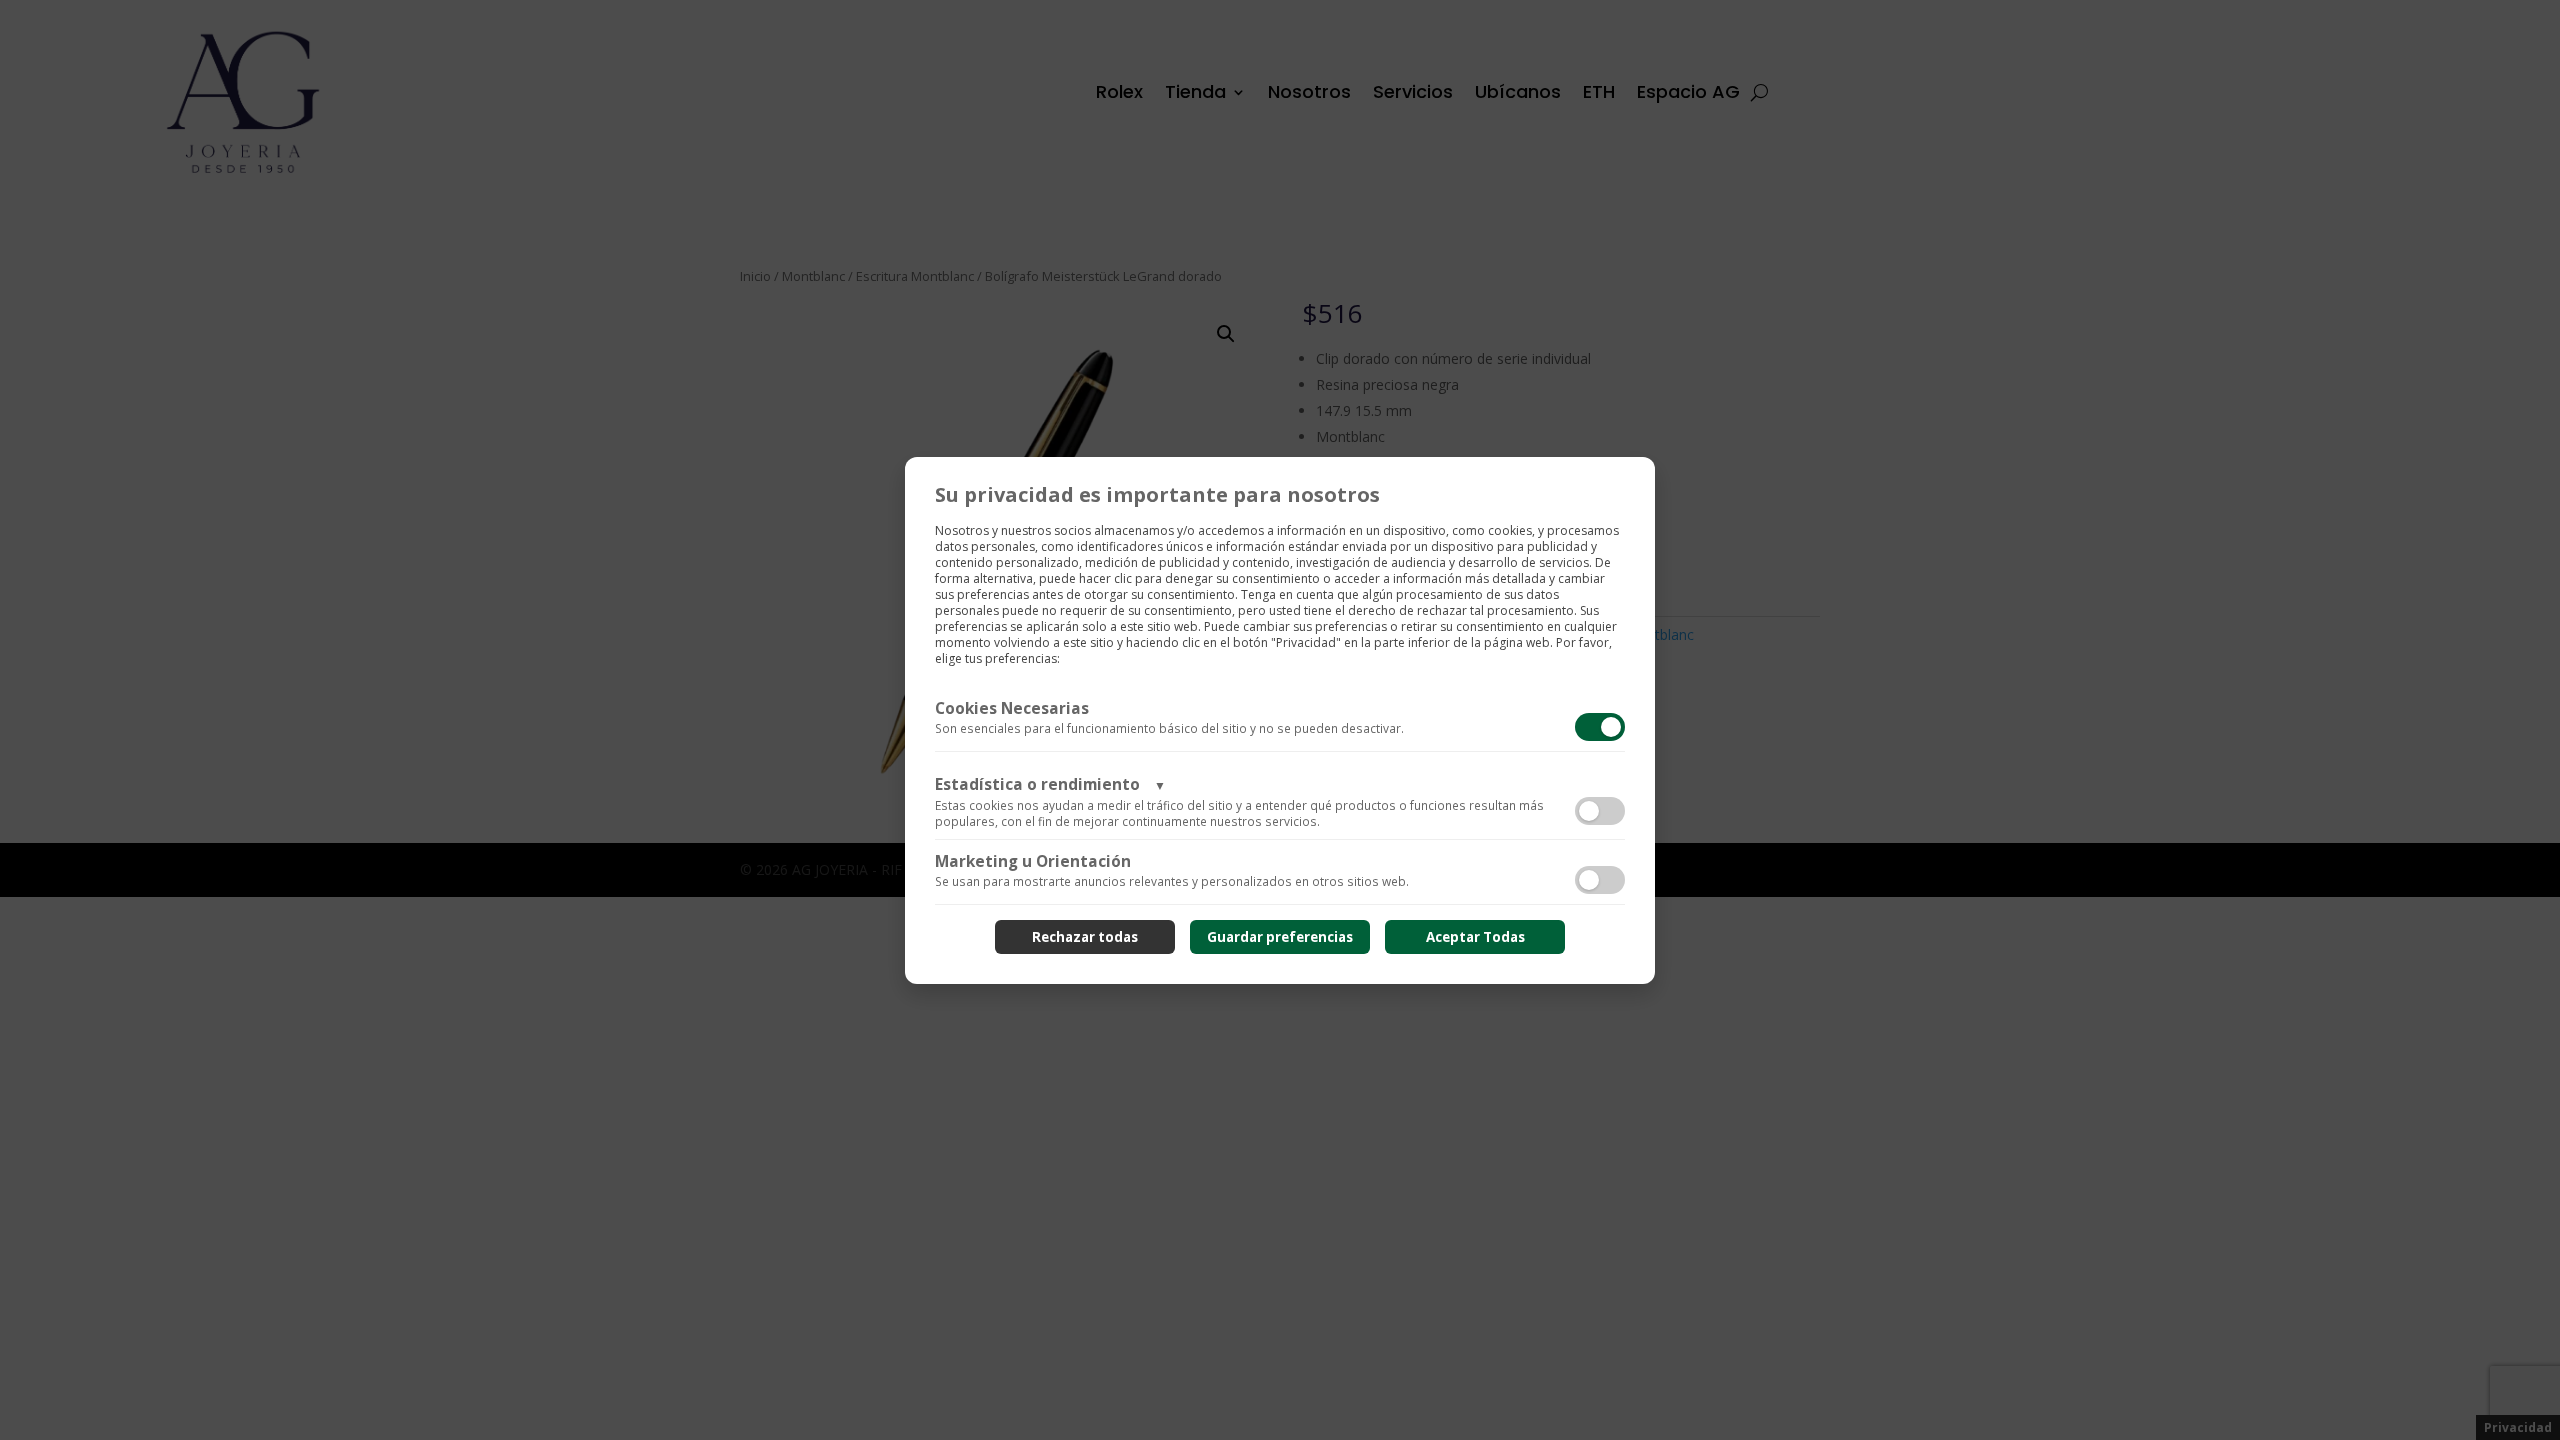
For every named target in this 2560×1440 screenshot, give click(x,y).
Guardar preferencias (1280, 937)
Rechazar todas (1085, 937)
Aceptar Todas (1475, 937)
